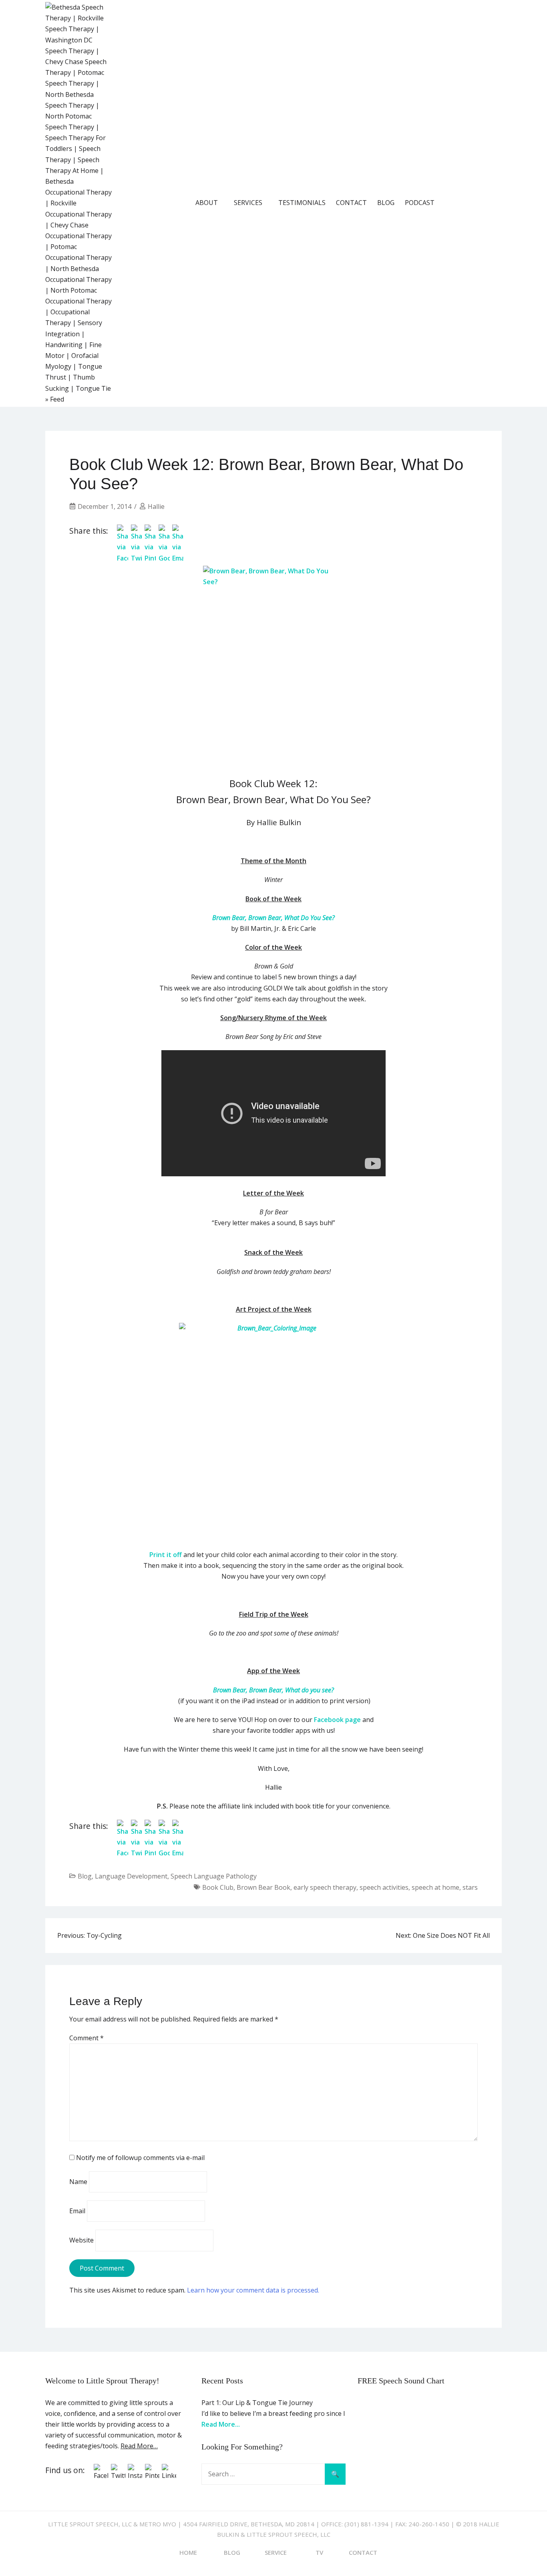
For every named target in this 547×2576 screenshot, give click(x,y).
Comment (86, 2038)
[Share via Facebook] (123, 558)
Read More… (139, 2446)
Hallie (156, 506)
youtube (473, 203)
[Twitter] (118, 2476)
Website (81, 2240)
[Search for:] (273, 2474)
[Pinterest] (152, 2476)
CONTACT (351, 203)
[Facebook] (101, 2476)
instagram (496, 203)
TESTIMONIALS (302, 203)
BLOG (386, 203)
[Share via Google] (164, 558)
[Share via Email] (178, 558)
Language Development (131, 1876)
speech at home (435, 1887)
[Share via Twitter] (137, 558)
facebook (451, 203)
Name (78, 2182)
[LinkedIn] (169, 2476)
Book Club (218, 1887)
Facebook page (337, 1720)
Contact (363, 2552)
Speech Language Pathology (214, 1876)
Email (77, 2211)
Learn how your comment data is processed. (253, 2290)
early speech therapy (325, 1887)
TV (319, 2552)
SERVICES (248, 203)
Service (276, 2552)
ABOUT (207, 203)
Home (188, 2552)
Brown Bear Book (263, 1887)
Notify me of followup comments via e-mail (140, 2158)
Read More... (221, 2424)
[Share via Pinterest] (150, 558)
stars (470, 1887)
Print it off (166, 1555)
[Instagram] (135, 2476)
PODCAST (420, 203)
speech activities (384, 1887)
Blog (85, 1876)
